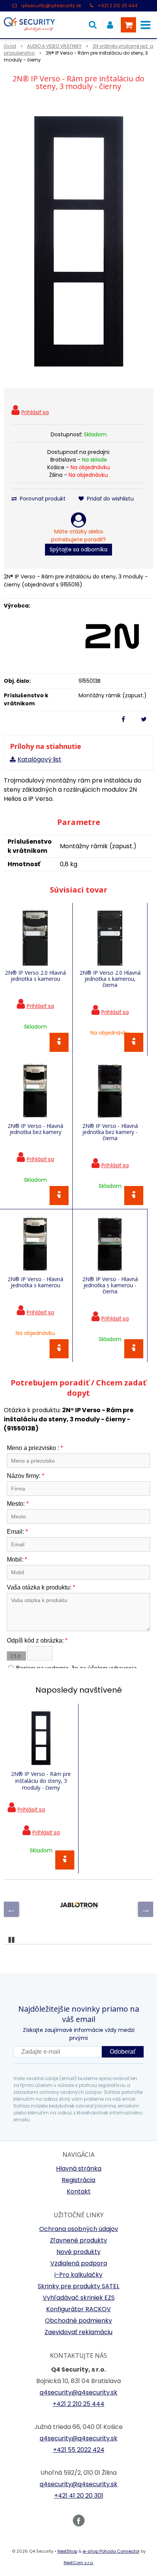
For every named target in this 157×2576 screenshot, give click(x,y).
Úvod (10, 46)
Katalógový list (39, 759)
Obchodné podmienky (78, 2321)
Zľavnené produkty (78, 2240)
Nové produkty (78, 2252)
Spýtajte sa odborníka (78, 549)
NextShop (67, 2551)
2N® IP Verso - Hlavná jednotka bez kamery (35, 1129)
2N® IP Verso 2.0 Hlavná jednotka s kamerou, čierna (110, 979)
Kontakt (79, 2191)
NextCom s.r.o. (78, 2563)
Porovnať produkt (42, 499)
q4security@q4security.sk (51, 6)
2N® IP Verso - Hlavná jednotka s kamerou (35, 1282)
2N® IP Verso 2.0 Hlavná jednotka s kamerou (35, 976)
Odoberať (123, 2052)
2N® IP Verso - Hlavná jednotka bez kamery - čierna (110, 1132)
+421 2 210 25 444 (118, 6)
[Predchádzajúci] (11, 1909)
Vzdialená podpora (79, 2263)
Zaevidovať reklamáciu (78, 2332)
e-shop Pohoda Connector (111, 2551)
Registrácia (78, 2180)
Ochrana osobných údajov (79, 2229)
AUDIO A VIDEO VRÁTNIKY (54, 46)
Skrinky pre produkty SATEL (78, 2286)
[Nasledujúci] (146, 1909)
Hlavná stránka (79, 2169)
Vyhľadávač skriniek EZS (79, 2298)
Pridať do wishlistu (110, 499)
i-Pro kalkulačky (78, 2275)
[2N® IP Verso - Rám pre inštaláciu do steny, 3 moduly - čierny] (78, 241)
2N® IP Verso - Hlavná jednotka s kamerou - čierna (110, 1285)
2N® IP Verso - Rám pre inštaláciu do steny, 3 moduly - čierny (41, 1781)
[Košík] (128, 25)
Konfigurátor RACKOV (78, 2309)
